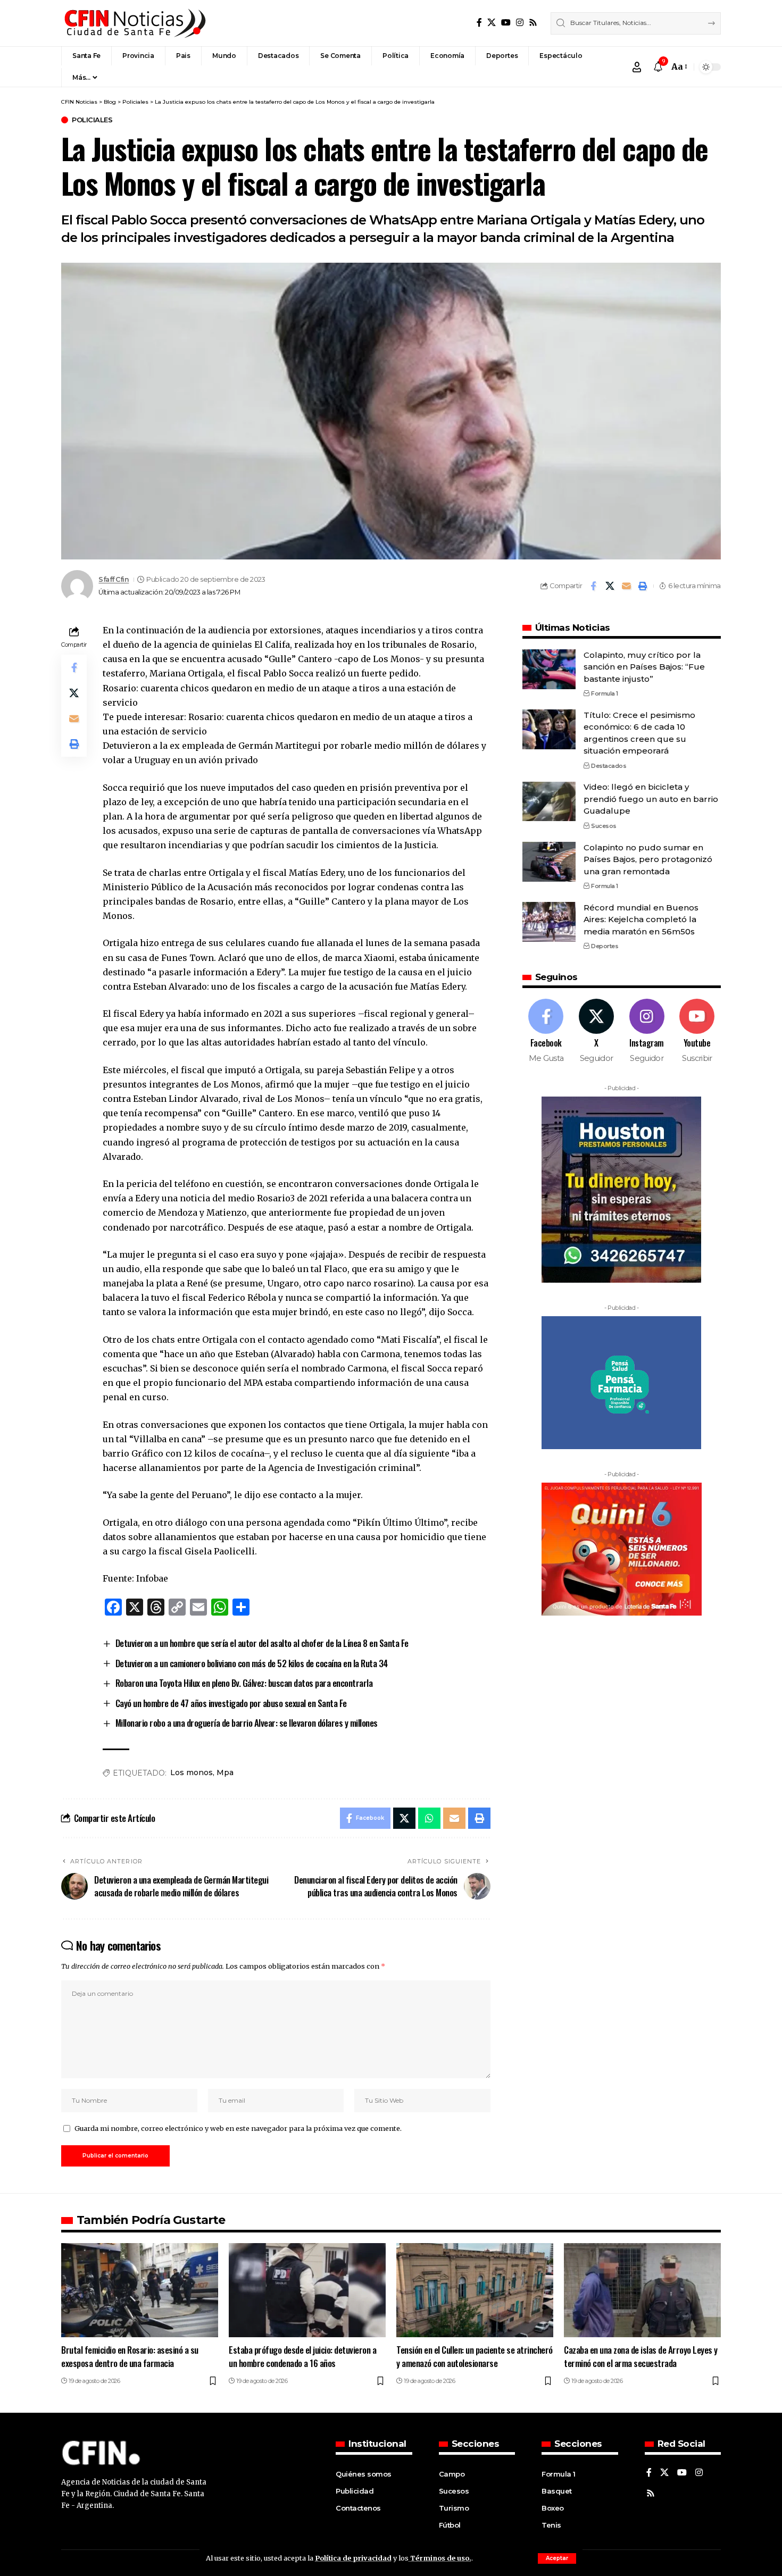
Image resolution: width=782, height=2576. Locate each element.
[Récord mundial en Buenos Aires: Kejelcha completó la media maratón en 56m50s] (549, 922)
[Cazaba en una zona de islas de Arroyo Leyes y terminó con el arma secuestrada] (642, 2290)
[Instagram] (520, 23)
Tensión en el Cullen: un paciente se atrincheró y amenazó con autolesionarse (475, 2356)
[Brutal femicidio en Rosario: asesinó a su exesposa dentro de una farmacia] (140, 2290)
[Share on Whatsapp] (429, 1818)
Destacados (609, 766)
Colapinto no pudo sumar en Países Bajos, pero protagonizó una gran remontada (648, 859)
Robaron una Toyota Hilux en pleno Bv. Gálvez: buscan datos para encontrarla (244, 1683)
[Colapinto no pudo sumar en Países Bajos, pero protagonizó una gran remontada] (549, 862)
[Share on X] (610, 586)
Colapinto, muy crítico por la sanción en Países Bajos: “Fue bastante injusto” (644, 667)
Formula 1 (605, 693)
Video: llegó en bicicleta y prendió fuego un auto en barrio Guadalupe (651, 799)
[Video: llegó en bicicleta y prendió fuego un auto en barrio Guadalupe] (549, 802)
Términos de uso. (440, 2558)
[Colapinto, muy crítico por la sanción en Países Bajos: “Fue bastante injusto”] (549, 669)
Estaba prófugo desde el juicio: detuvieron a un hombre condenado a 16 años (302, 2356)
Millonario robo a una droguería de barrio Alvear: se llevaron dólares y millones (247, 1723)
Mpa (225, 1772)
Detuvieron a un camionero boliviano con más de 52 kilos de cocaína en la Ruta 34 (252, 1663)
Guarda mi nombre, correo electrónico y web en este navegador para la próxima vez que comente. (238, 2128)
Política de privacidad (353, 2558)
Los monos (192, 1772)
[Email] (626, 586)
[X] (492, 23)
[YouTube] (506, 23)
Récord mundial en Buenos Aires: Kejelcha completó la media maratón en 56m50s (641, 919)
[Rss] (533, 23)
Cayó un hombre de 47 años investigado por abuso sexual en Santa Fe (231, 1703)
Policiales (92, 120)
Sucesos (604, 826)
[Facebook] (479, 23)
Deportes (605, 947)
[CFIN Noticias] (134, 23)
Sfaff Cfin (114, 579)
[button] (557, 2558)
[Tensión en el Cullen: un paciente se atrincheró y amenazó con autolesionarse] (475, 2290)
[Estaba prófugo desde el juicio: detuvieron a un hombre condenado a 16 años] (307, 2290)
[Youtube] (697, 1031)
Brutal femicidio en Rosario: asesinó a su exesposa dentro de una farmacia (130, 2356)
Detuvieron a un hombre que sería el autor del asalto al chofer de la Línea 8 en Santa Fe (262, 1643)
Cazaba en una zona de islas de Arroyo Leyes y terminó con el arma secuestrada (641, 2356)
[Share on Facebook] (593, 586)
